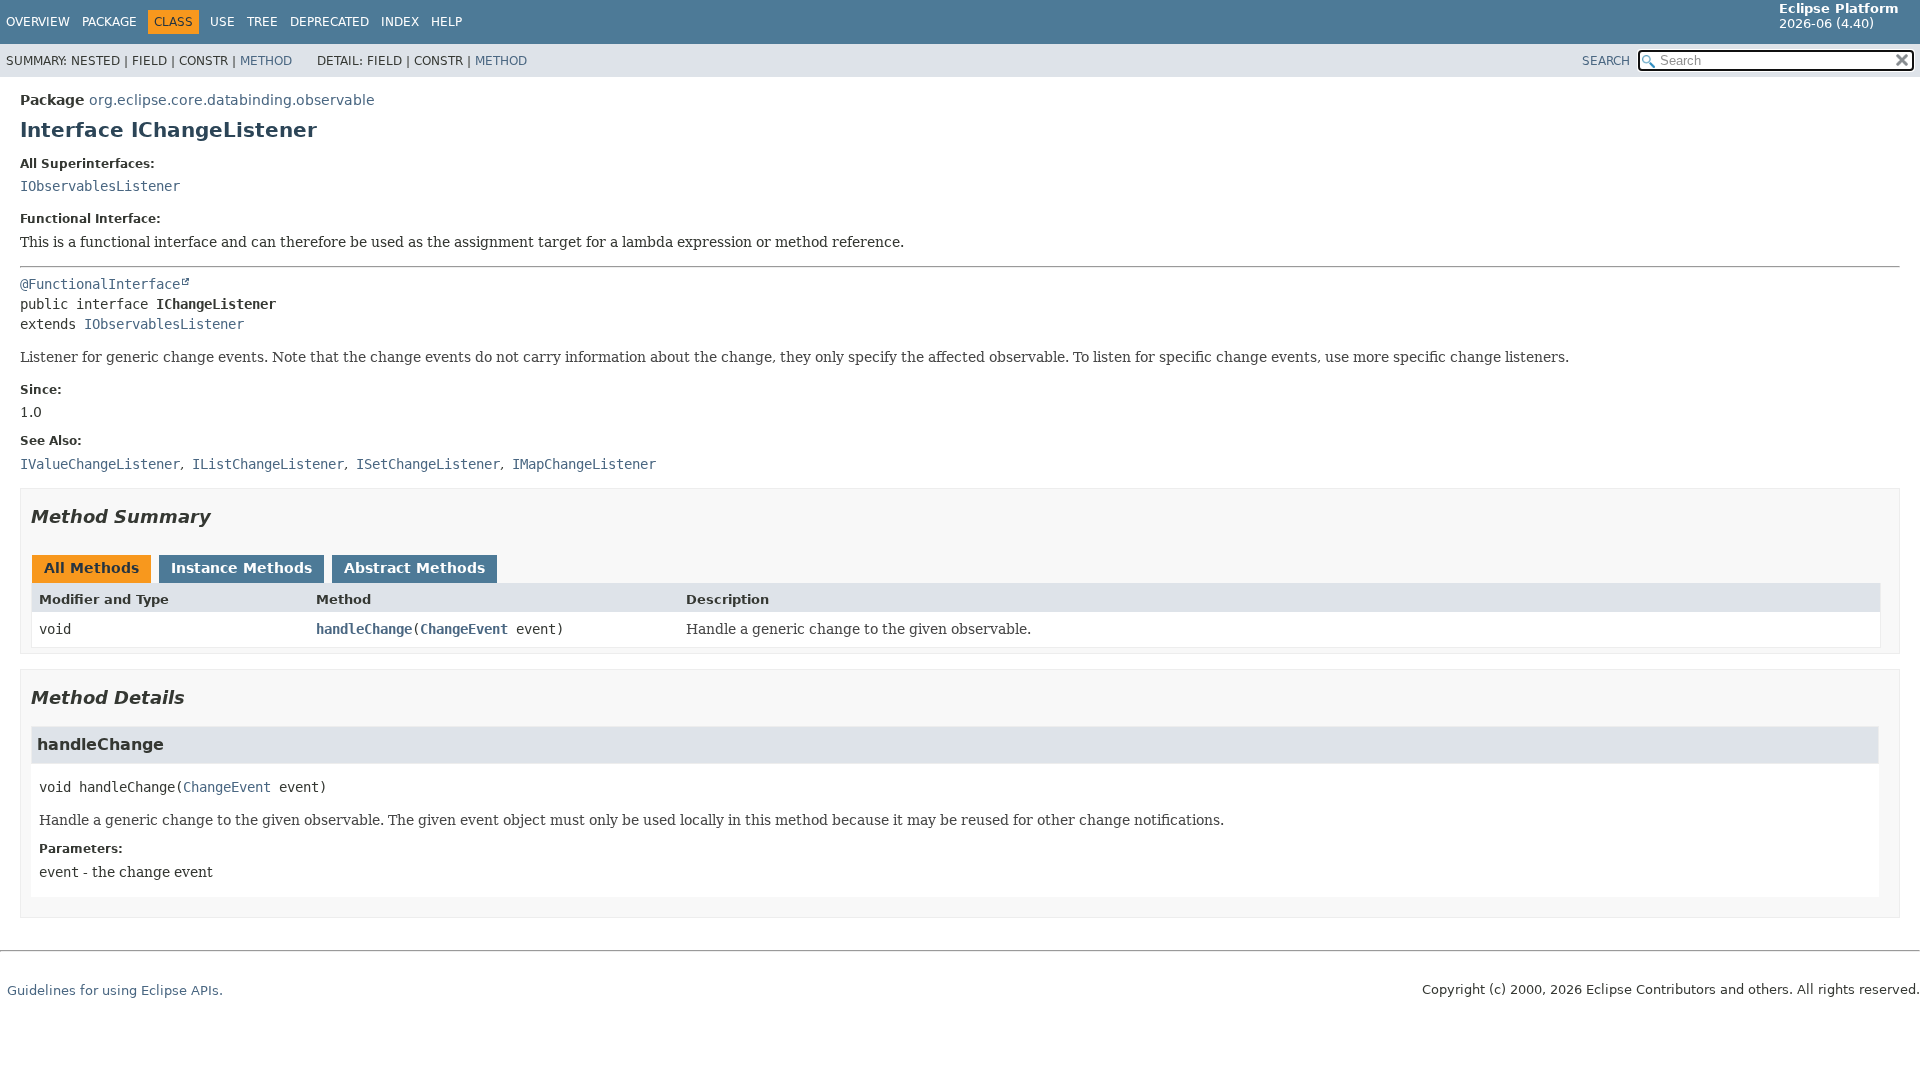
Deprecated (329, 22)
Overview (38, 22)
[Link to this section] (225, 516)
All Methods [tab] (91, 568)
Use (222, 22)
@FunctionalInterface (100, 284)
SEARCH (1606, 61)
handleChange (364, 629)
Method (266, 61)
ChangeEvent (464, 629)
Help (446, 22)
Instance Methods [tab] (241, 568)
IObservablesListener (100, 186)
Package (109, 22)
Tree (262, 22)
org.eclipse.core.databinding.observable (232, 100)
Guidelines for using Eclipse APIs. (115, 990)
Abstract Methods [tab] (414, 568)
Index (400, 22)
